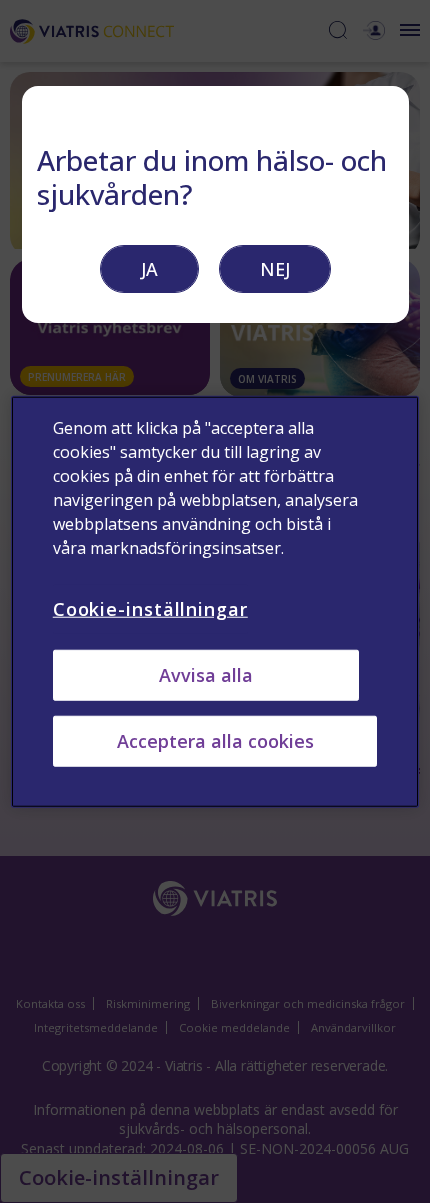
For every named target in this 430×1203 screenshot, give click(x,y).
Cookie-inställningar (150, 608)
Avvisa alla (206, 674)
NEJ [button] (275, 269)
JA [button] (149, 269)
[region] (215, 601)
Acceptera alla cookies (215, 741)
